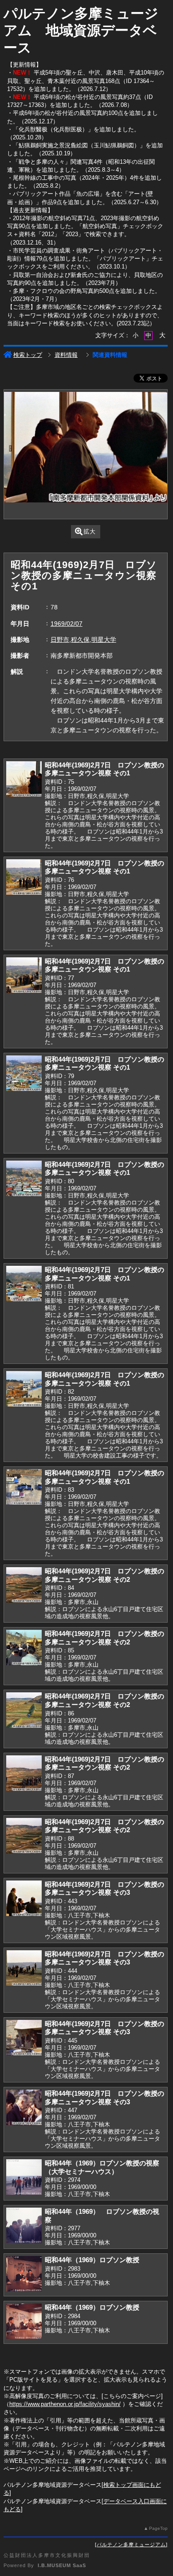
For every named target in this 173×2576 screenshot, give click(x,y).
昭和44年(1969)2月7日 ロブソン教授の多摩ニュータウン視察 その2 (104, 1575)
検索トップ (28, 355)
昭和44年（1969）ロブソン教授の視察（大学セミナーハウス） (102, 2167)
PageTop (158, 2528)
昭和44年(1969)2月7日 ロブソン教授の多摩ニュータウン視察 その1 (104, 769)
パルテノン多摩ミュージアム (131, 2544)
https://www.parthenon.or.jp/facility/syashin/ (65, 2404)
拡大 (90, 531)
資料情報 (66, 355)
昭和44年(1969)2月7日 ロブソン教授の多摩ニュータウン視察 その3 (104, 1889)
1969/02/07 (67, 624)
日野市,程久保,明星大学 (83, 640)
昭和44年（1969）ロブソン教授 (92, 2260)
